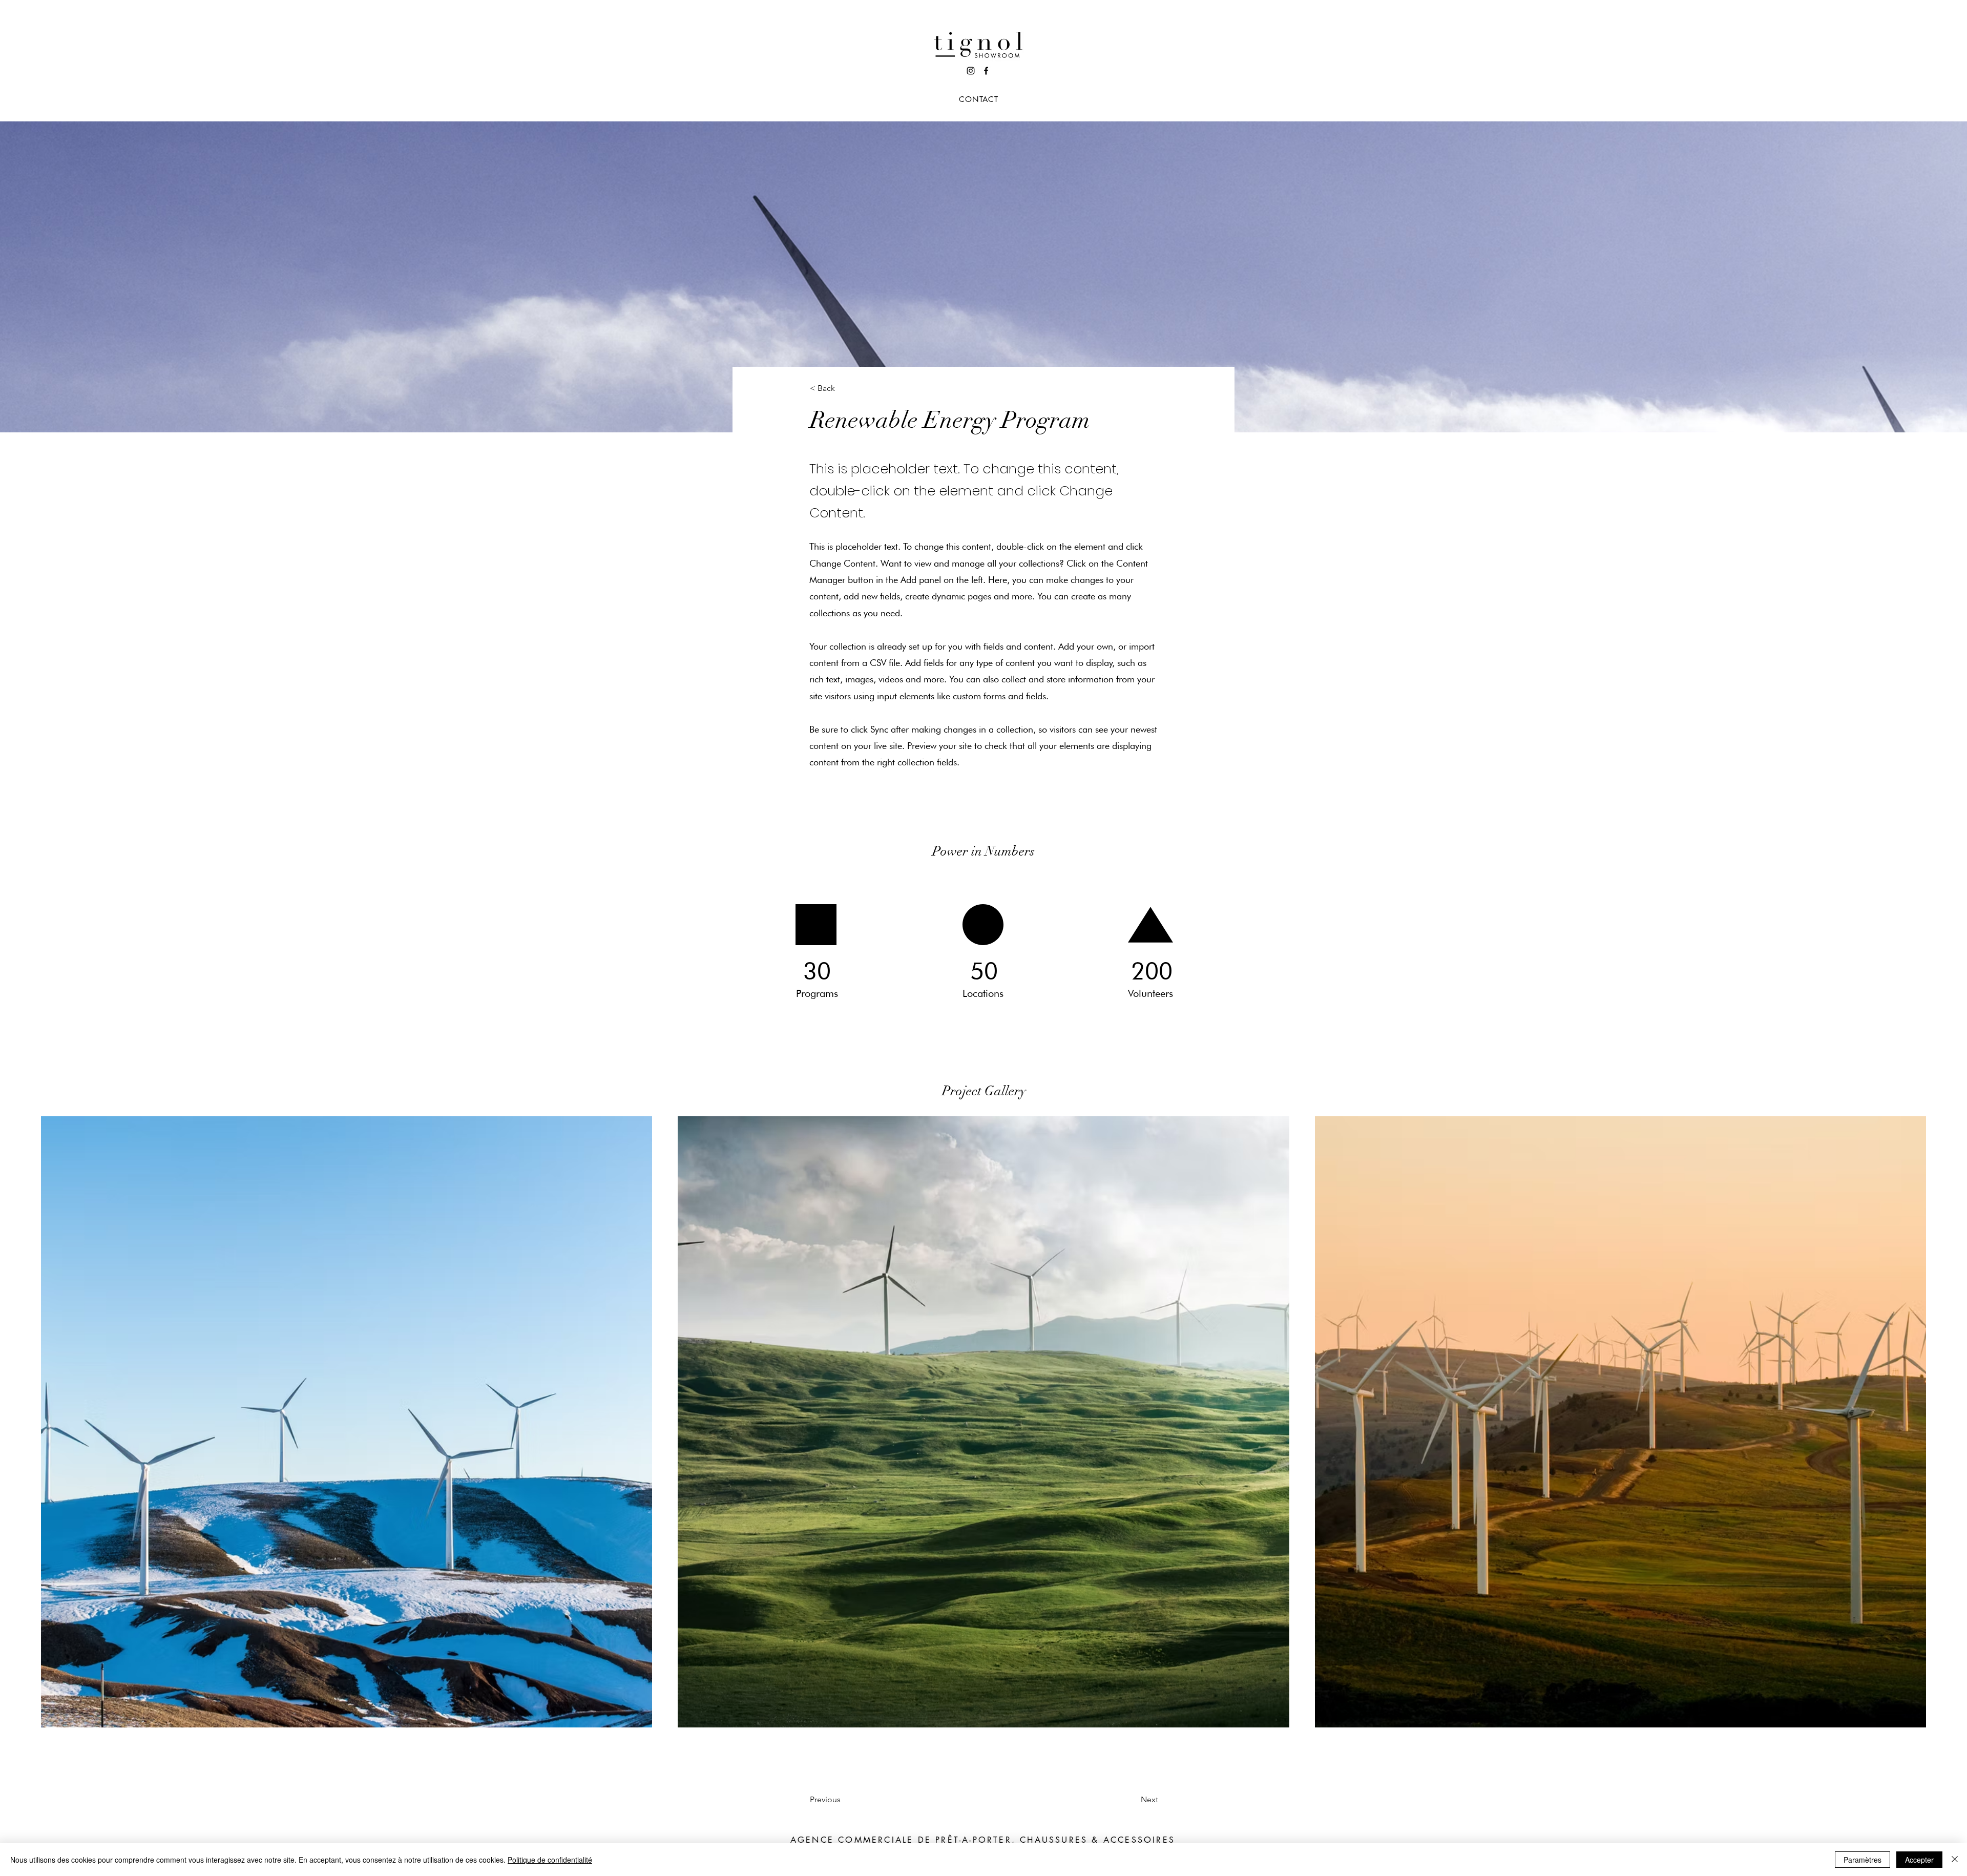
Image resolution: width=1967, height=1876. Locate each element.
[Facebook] (986, 71)
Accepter (1919, 1860)
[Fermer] (1955, 1860)
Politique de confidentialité (550, 1860)
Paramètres (1863, 1860)
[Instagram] (971, 71)
